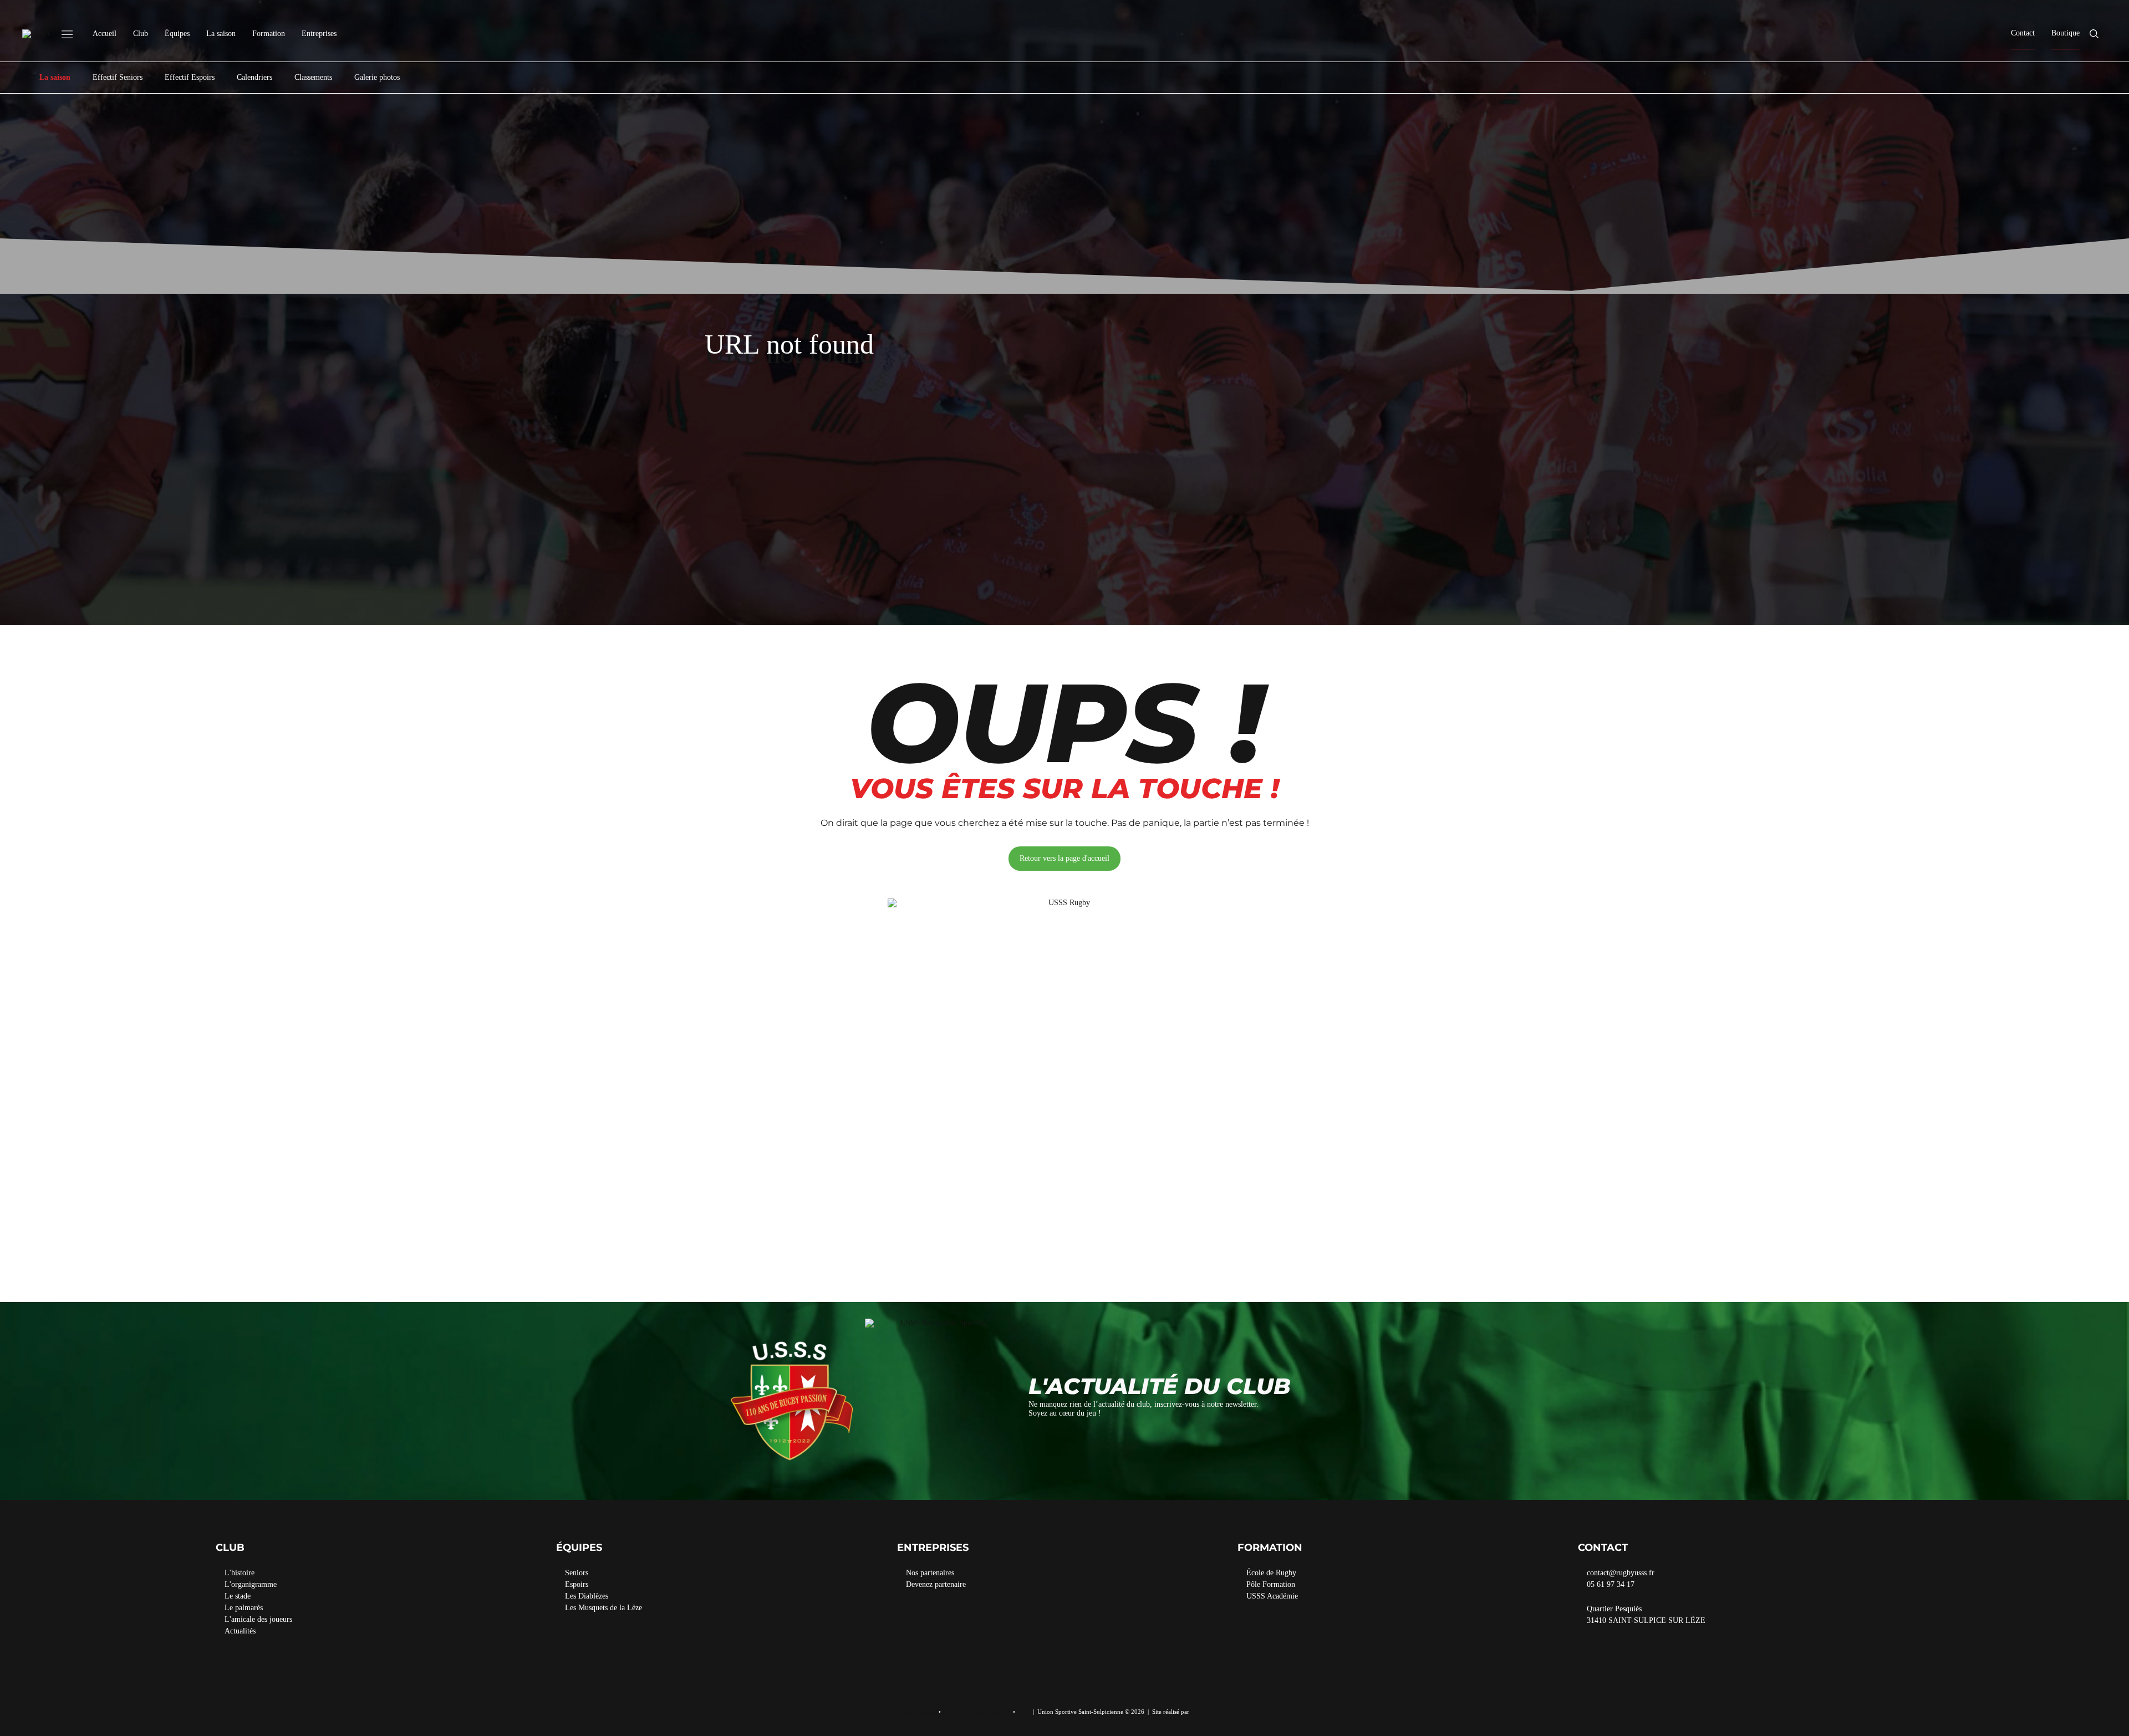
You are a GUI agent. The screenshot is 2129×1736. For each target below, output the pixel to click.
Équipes (177, 34)
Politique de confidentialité (977, 1712)
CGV (1023, 1712)
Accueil (105, 34)
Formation (269, 34)
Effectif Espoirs (190, 77)
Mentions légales (916, 1712)
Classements (313, 77)
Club (141, 34)
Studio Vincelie (1210, 1712)
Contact (2023, 33)
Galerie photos (377, 77)
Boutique (2066, 33)
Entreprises (319, 34)
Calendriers (254, 77)
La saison (221, 34)
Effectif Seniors (118, 77)
